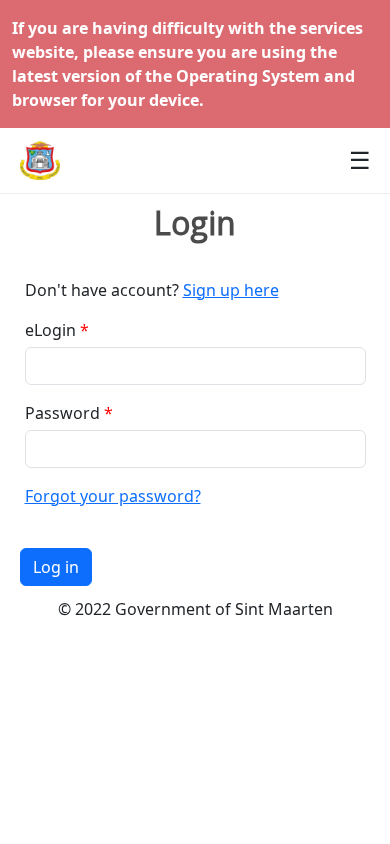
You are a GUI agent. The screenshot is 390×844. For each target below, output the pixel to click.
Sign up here (231, 290)
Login (195, 223)
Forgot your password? (113, 496)
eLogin (50, 330)
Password (62, 413)
